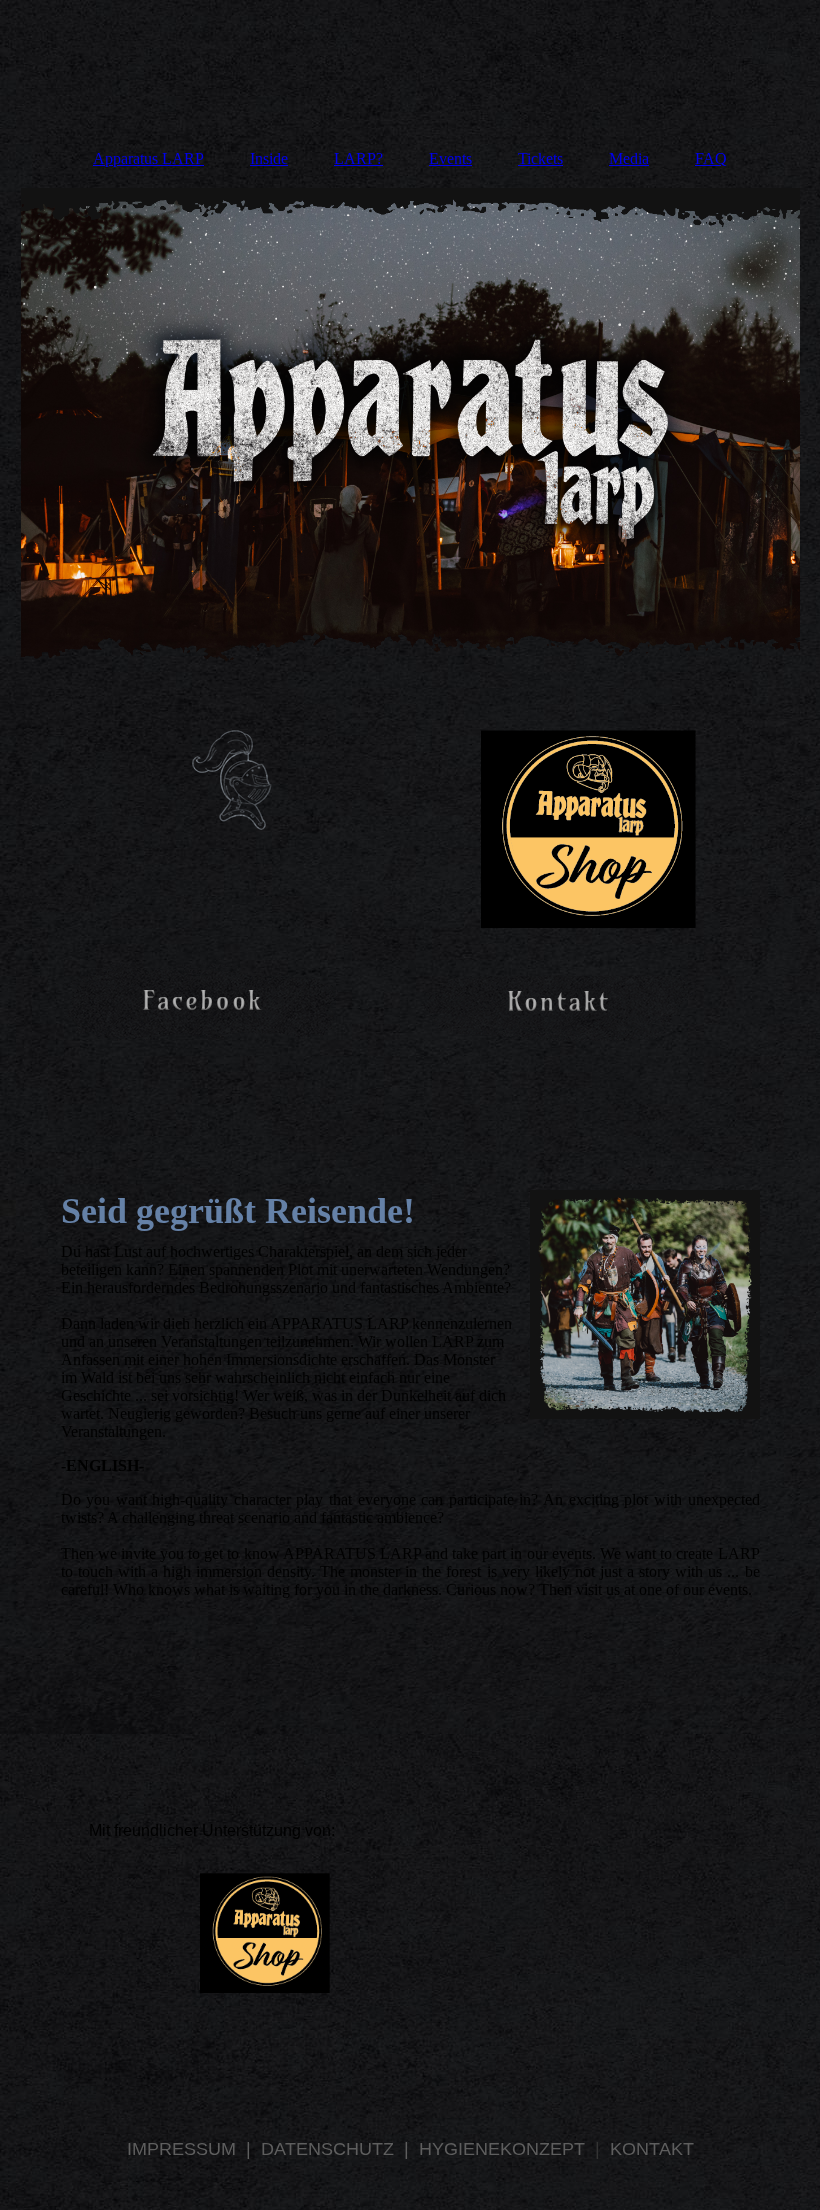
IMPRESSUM (184, 2149)
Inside (269, 158)
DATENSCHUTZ (332, 2149)
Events (450, 158)
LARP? (358, 158)
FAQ (711, 158)
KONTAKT (652, 2149)
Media (629, 158)
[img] (410, 434)
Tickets (540, 158)
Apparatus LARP (148, 158)
